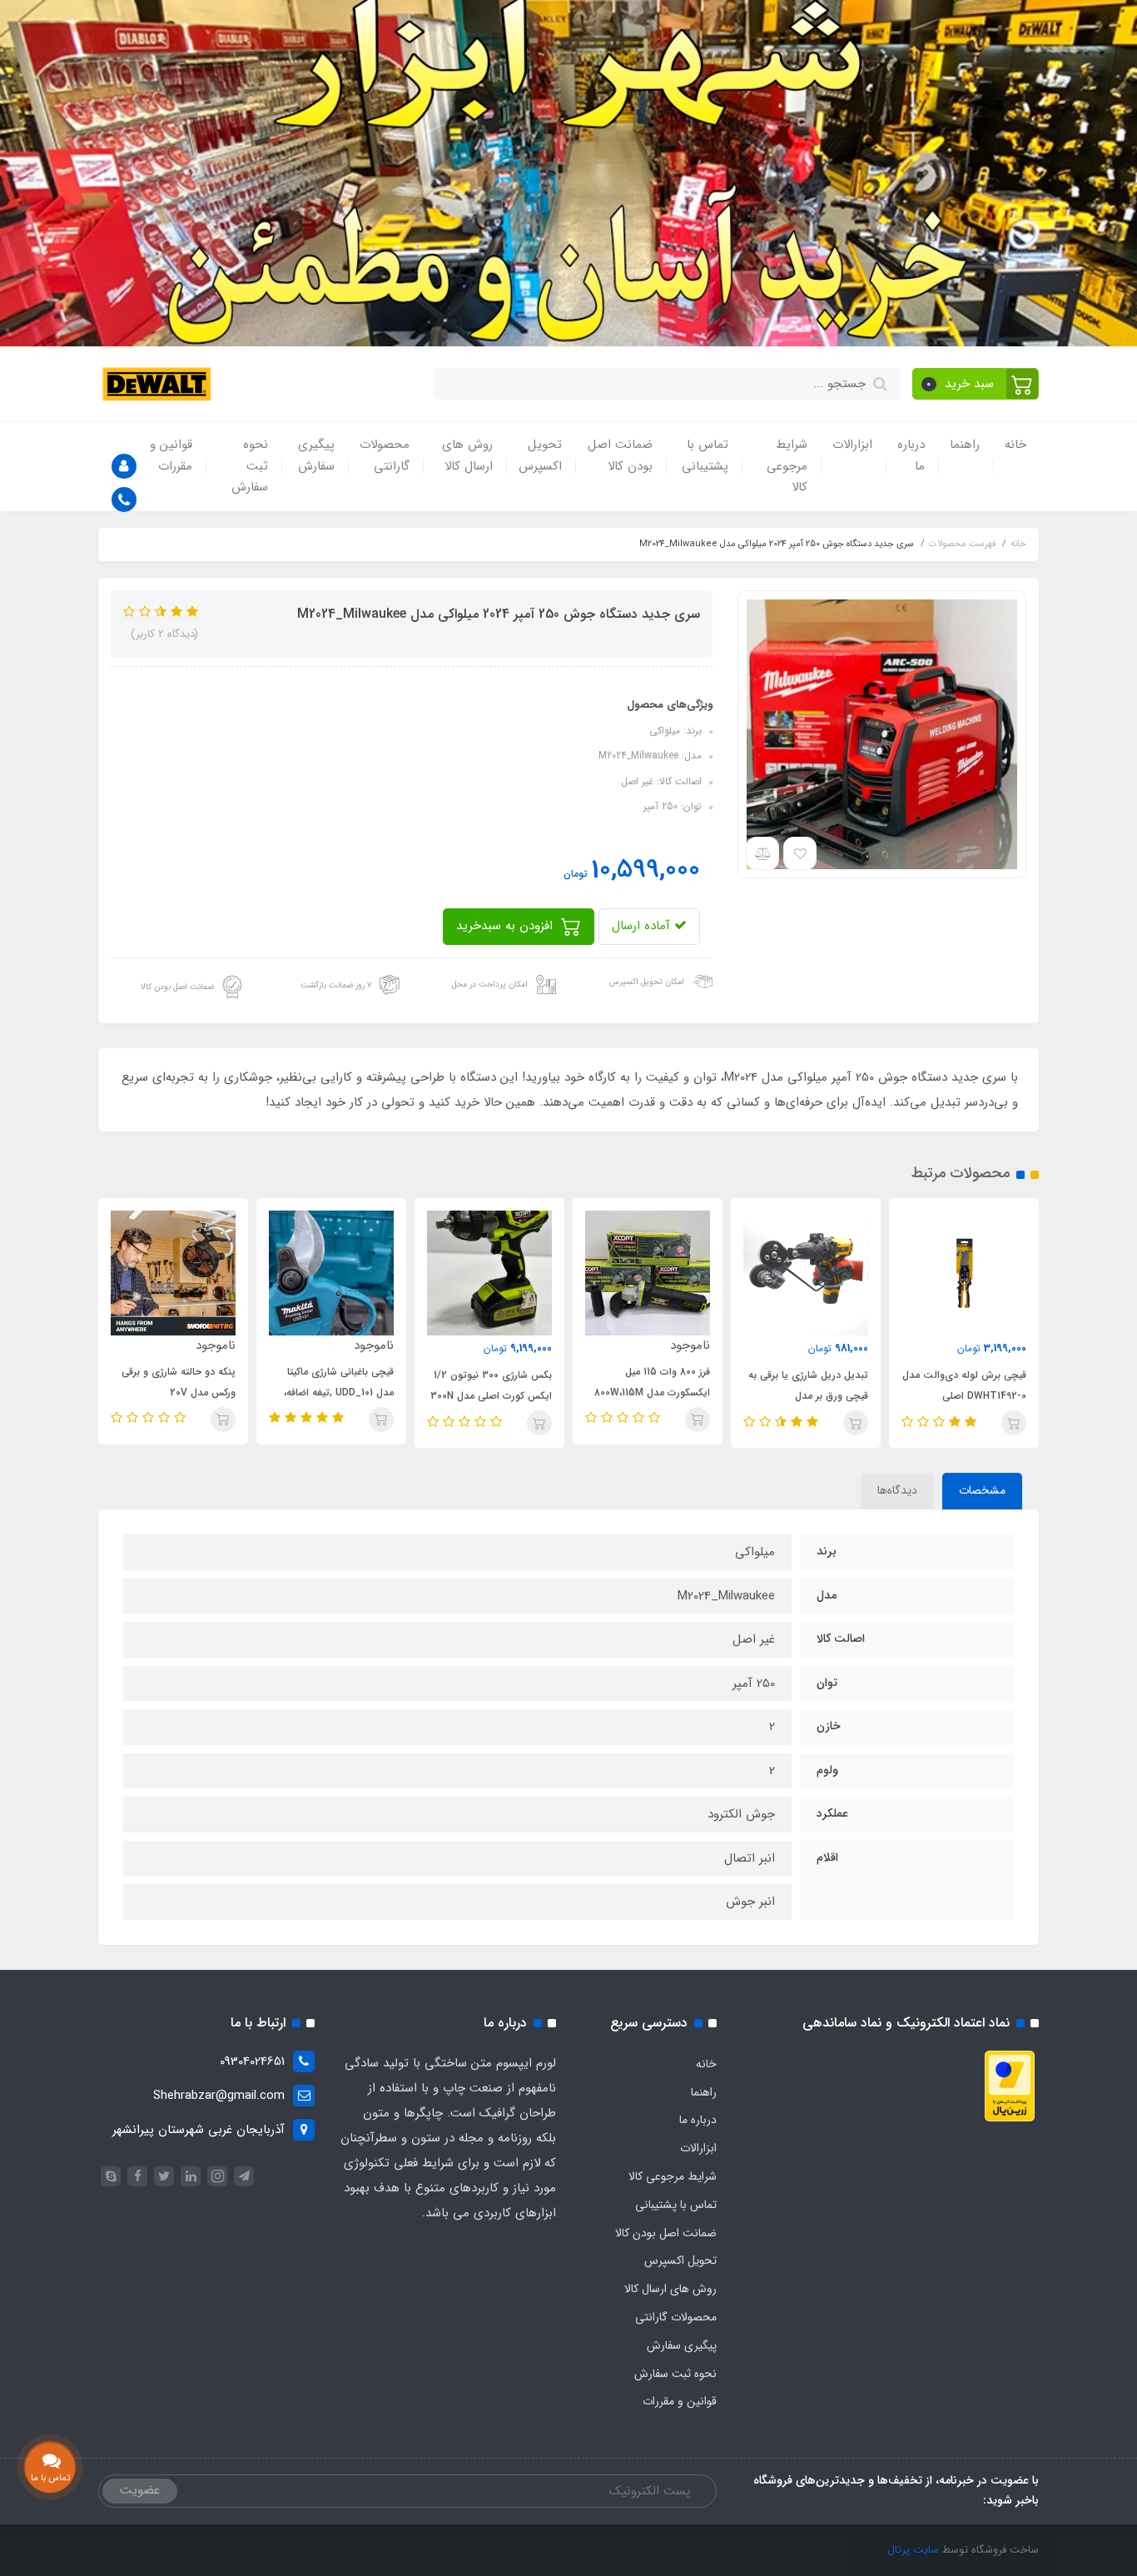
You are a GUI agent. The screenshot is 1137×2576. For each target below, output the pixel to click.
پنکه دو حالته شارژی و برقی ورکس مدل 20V (337, 1382)
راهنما (965, 445)
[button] (976, 384)
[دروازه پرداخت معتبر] (1010, 2086)
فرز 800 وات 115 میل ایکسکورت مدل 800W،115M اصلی (810, 1392)
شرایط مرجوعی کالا (787, 466)
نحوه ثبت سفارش (250, 466)
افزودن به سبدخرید (506, 926)
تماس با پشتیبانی (705, 455)
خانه (1015, 445)
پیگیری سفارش (316, 455)
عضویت (140, 2490)
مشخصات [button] (982, 1490)
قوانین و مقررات (171, 455)
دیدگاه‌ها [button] (897, 1490)
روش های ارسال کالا (467, 455)
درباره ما (911, 455)
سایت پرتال (913, 2550)
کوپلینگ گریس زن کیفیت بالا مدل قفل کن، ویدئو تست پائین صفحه (174, 1396)
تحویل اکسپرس (540, 455)
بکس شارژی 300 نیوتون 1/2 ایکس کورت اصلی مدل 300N (649, 1385)
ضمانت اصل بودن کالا (620, 455)
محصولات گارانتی (385, 455)
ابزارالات (852, 445)
